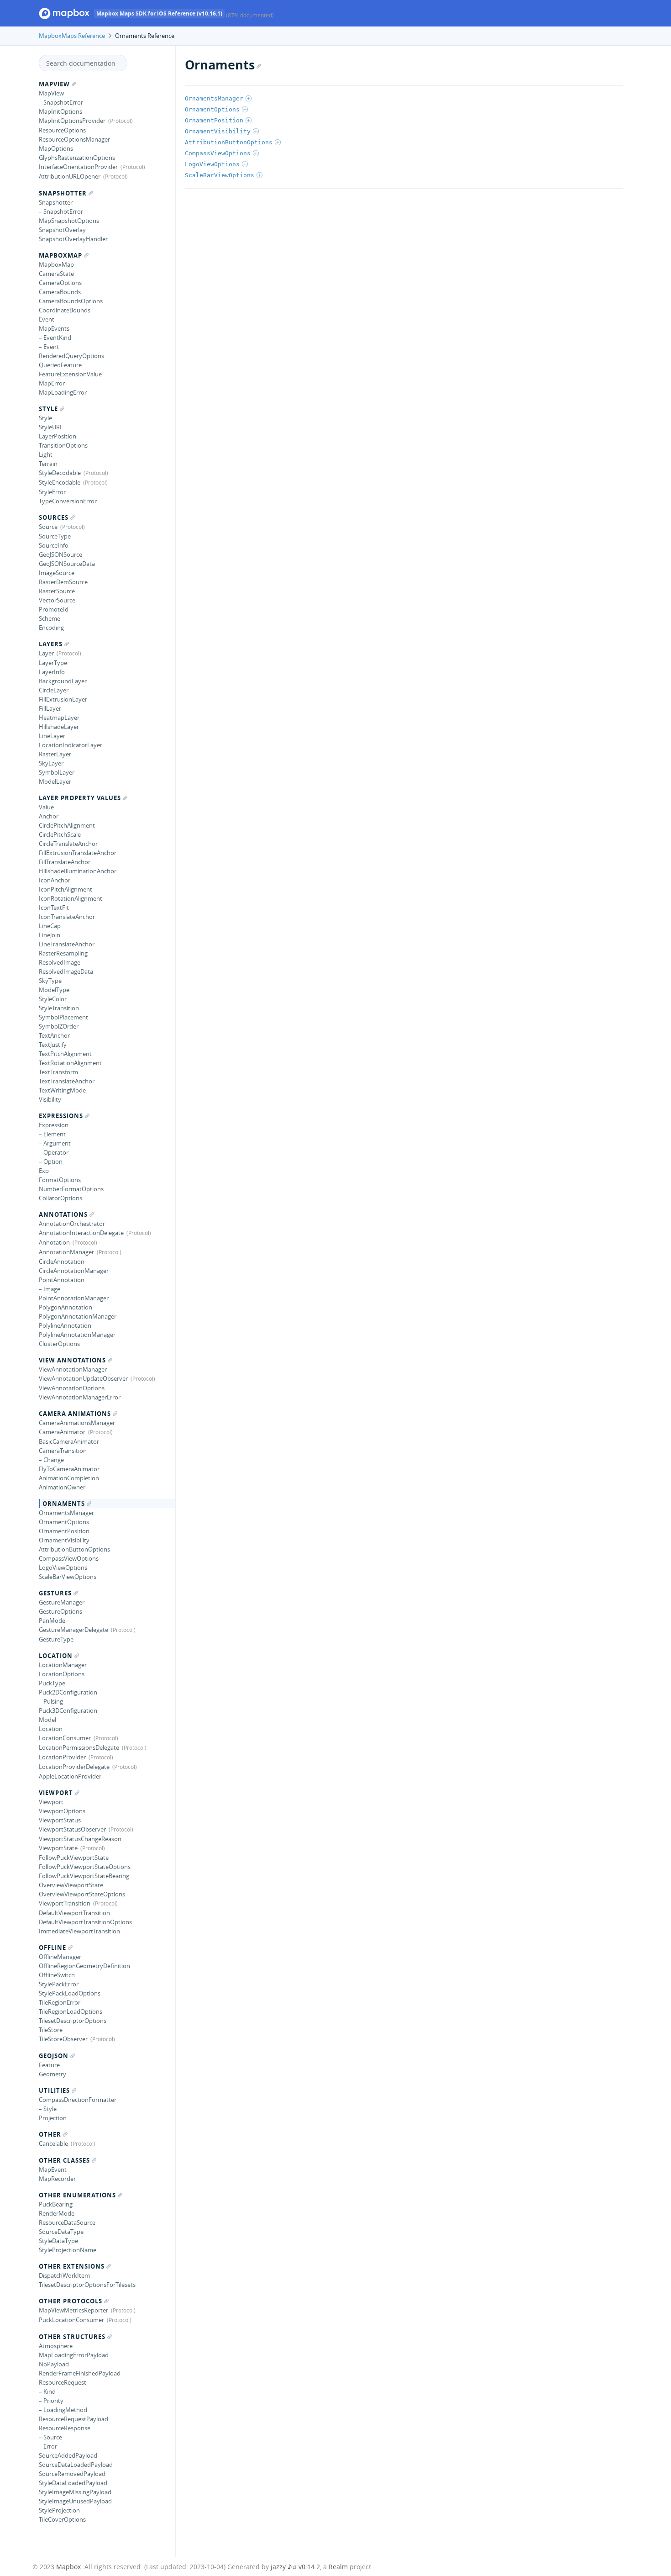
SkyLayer (51, 763)
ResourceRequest (63, 2382)
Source (48, 527)
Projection (53, 2118)
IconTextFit (54, 908)
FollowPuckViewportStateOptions (85, 1867)
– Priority (51, 2401)
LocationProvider (62, 1757)
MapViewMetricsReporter (73, 2310)
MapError (52, 383)
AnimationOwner (62, 1487)
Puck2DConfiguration (68, 1692)
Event (47, 319)
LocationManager (63, 1665)
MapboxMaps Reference (72, 36)
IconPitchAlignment (66, 889)
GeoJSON (54, 2056)
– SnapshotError (61, 102)
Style (48, 409)
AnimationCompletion (69, 1478)
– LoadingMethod (63, 2410)
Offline (52, 1948)
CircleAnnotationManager (74, 1271)
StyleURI (50, 427)
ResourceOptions (62, 130)
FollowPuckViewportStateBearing (84, 1876)
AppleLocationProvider (70, 1776)
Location (56, 1656)
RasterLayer (55, 754)
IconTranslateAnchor (67, 917)
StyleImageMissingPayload (75, 2492)
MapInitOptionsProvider (72, 121)
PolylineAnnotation (65, 1325)
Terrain (48, 464)
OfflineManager (60, 1957)
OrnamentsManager (66, 1513)
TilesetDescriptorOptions (73, 2021)
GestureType (56, 1639)
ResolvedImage (60, 962)
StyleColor (53, 999)
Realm (338, 2567)
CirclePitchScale (60, 834)
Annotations (63, 1214)
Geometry (52, 2074)
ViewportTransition (65, 1903)
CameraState (56, 274)
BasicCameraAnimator (69, 1441)
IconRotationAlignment (71, 898)
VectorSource (57, 600)
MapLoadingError (63, 392)
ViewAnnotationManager (73, 1369)
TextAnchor (54, 1035)
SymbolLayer (57, 772)
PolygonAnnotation (66, 1307)
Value (46, 807)
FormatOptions (60, 1180)
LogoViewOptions (63, 1568)
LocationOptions (62, 1674)
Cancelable (53, 2143)
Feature (49, 2065)
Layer (46, 653)
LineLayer (52, 736)
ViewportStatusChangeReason (80, 1839)
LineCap (50, 926)
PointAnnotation (62, 1280)
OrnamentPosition (64, 1531)
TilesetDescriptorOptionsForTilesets (87, 2285)
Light (46, 454)
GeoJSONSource (60, 554)
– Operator (54, 1152)
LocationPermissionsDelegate (79, 1747)
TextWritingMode (62, 1090)
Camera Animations (75, 1414)
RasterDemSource (63, 582)
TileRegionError (60, 2002)
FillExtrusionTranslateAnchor (78, 853)
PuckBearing (56, 2204)
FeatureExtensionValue (70, 374)
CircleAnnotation (62, 1262)
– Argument (55, 1143)
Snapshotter (63, 193)
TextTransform (58, 1072)
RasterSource (57, 591)
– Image (50, 1289)
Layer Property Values (80, 798)
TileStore (51, 2030)
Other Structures (72, 2337)
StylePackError (59, 1984)
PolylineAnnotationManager (77, 1335)
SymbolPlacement (63, 1017)
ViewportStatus (60, 1820)
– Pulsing (51, 1701)
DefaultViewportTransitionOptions (85, 1922)
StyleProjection (59, 2510)
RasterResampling (63, 953)
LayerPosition (58, 436)
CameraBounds (60, 292)
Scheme (50, 618)
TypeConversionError (68, 501)
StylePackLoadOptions (70, 1993)
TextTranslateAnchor (67, 1081)
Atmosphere (56, 2346)
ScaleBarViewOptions (68, 1577)
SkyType (50, 981)
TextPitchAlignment (65, 1054)
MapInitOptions (60, 111)
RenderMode (57, 2213)
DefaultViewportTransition (74, 1913)
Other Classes (64, 2160)
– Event (49, 347)
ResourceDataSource (67, 2222)
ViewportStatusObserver (72, 1829)
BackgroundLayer (63, 681)
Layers (51, 644)
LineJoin (50, 935)
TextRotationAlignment (70, 1063)
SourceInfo (54, 545)
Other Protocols (71, 2301)
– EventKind (55, 338)
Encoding (51, 628)
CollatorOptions (60, 1198)
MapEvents (54, 328)
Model (47, 1720)
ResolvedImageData (66, 971)
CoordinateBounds (65, 310)
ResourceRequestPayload (73, 2419)
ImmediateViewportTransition (79, 1931)
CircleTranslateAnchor (68, 844)
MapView (54, 84)
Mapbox (68, 2567)
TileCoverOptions (62, 2519)
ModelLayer (55, 781)
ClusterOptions (59, 1344)
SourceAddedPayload (68, 2455)
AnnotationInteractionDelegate (81, 1233)
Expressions (61, 1116)
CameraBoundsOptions (71, 301)
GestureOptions (60, 1611)
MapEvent (53, 2170)
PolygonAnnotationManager (78, 1316)
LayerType (53, 663)
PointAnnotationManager (74, 1298)
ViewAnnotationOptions (72, 1388)
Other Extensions (72, 2266)
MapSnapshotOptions (69, 221)
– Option (51, 1161)
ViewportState (58, 1848)
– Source (50, 2437)
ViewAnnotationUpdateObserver (83, 1378)
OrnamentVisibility (64, 1540)
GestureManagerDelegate (73, 1630)
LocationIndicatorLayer (71, 745)
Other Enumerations (77, 2195)
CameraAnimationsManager (77, 1423)
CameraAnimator (62, 1432)
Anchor (49, 816)
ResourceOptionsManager (74, 139)
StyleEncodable (60, 482)
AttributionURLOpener (70, 176)
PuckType (52, 1683)
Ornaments (64, 1504)
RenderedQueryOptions (71, 356)
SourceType (55, 536)
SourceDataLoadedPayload (76, 2465)
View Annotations (72, 1360)
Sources (54, 517)
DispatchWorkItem (64, 2275)
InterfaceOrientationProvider (78, 167)
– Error (48, 2446)
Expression (54, 1125)
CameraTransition (63, 1451)
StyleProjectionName (68, 2250)
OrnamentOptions (64, 1522)
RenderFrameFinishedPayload (80, 2373)
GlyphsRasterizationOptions (77, 158)
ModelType (54, 990)
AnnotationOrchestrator (72, 1224)
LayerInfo (52, 672)
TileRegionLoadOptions (71, 2011)
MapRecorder (57, 2179)
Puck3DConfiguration (68, 1710)
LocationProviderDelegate (74, 1767)
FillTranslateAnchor (65, 862)
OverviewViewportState (71, 1885)
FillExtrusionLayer (63, 699)
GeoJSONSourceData (67, 564)
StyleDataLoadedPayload (73, 2483)
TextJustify (53, 1045)
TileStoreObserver (63, 2039)
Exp (44, 1171)
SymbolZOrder (59, 1026)
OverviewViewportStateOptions (82, 1894)
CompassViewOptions (69, 1558)
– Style (48, 2109)
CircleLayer (54, 690)
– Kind (47, 2391)
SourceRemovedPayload (72, 2474)
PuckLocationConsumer (71, 2320)
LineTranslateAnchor (67, 944)
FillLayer (50, 708)
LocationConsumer (65, 1738)
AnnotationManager (66, 1252)
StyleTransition (59, 1008)
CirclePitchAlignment (67, 825)
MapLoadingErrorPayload (74, 2355)
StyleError (52, 492)
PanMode (52, 1621)
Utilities (54, 2090)
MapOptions (56, 148)
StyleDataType (58, 2241)
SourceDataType (61, 2232)
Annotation (54, 1242)
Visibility (50, 1099)
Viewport (56, 1793)
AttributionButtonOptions (74, 1549)
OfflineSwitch (57, 1975)
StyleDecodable (60, 473)
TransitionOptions (63, 445)
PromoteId (54, 609)
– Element (52, 1134)
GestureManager (62, 1602)
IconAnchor (55, 880)
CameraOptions (60, 283)
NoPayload (54, 2364)
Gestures (55, 1593)
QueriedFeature (60, 365)
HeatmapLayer (59, 718)
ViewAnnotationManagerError (80, 1397)
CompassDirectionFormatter (78, 2100)
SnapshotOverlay (62, 230)
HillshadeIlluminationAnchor (78, 871)
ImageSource (57, 573)
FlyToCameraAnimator (69, 1469)
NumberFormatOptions (71, 1189)
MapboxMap (60, 255)
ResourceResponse (65, 2428)
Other (50, 2134)
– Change (51, 1460)
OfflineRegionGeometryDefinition (84, 1966)
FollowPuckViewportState (74, 1858)
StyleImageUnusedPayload (75, 2501)
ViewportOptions (62, 1811)
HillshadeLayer (59, 727)
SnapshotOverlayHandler (73, 239)
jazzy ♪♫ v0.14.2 (295, 2567)
